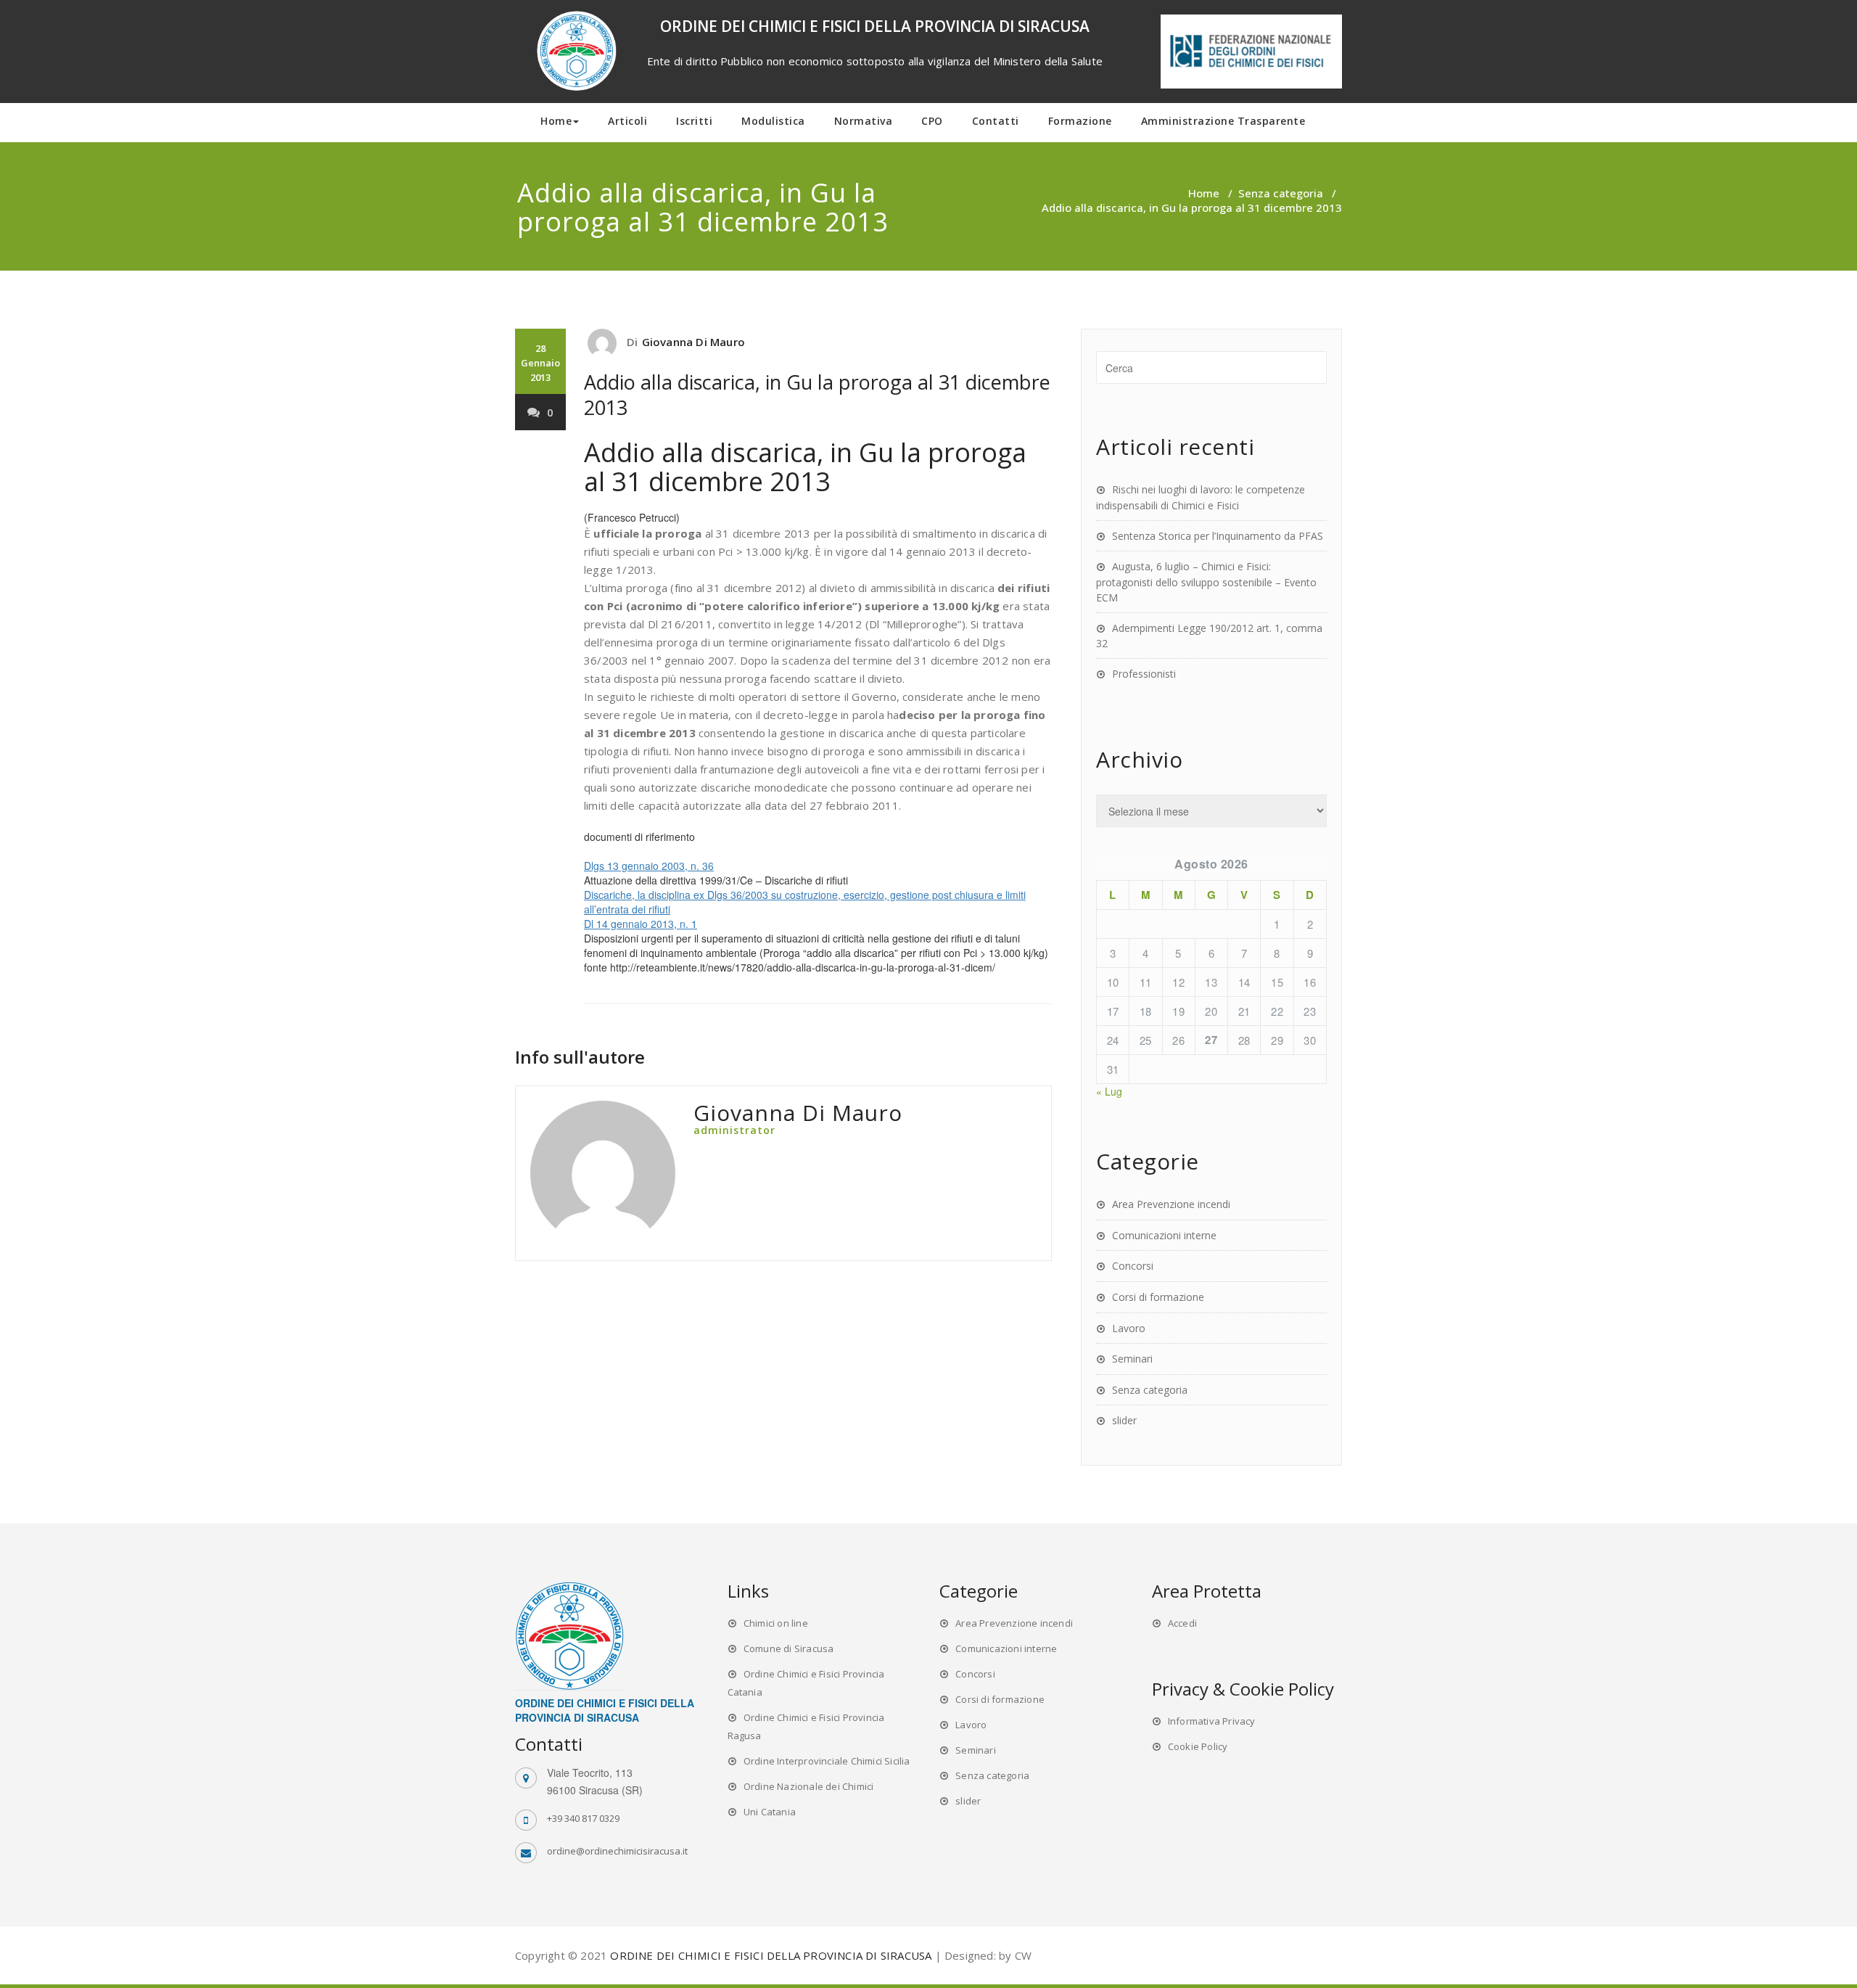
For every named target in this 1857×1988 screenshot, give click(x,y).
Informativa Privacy (1212, 1721)
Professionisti (1144, 674)
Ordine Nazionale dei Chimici (809, 1786)
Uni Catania (770, 1812)
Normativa (864, 121)
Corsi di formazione (1158, 1297)
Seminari (1132, 1359)
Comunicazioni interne (1164, 1235)
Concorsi (1133, 1266)
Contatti (996, 121)
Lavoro (1129, 1328)
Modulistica (773, 121)
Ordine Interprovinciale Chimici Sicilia (827, 1761)
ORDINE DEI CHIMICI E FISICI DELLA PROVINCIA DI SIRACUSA (771, 1955)
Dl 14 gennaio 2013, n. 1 (641, 924)
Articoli (627, 121)
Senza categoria (1281, 193)
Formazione (1080, 121)
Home (556, 121)
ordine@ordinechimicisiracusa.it (617, 1851)
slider (1124, 1420)
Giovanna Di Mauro (693, 342)
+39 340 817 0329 (583, 1818)
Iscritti (694, 121)
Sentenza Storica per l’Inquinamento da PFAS (1218, 536)
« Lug (1109, 1091)
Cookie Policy (1198, 1746)
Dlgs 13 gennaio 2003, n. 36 (649, 866)
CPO (932, 121)
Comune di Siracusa (789, 1648)
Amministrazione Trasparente (1223, 121)
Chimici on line (776, 1623)
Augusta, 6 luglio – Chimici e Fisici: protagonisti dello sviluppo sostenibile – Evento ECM (1206, 582)
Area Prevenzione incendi (1171, 1204)
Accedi (1182, 1623)
